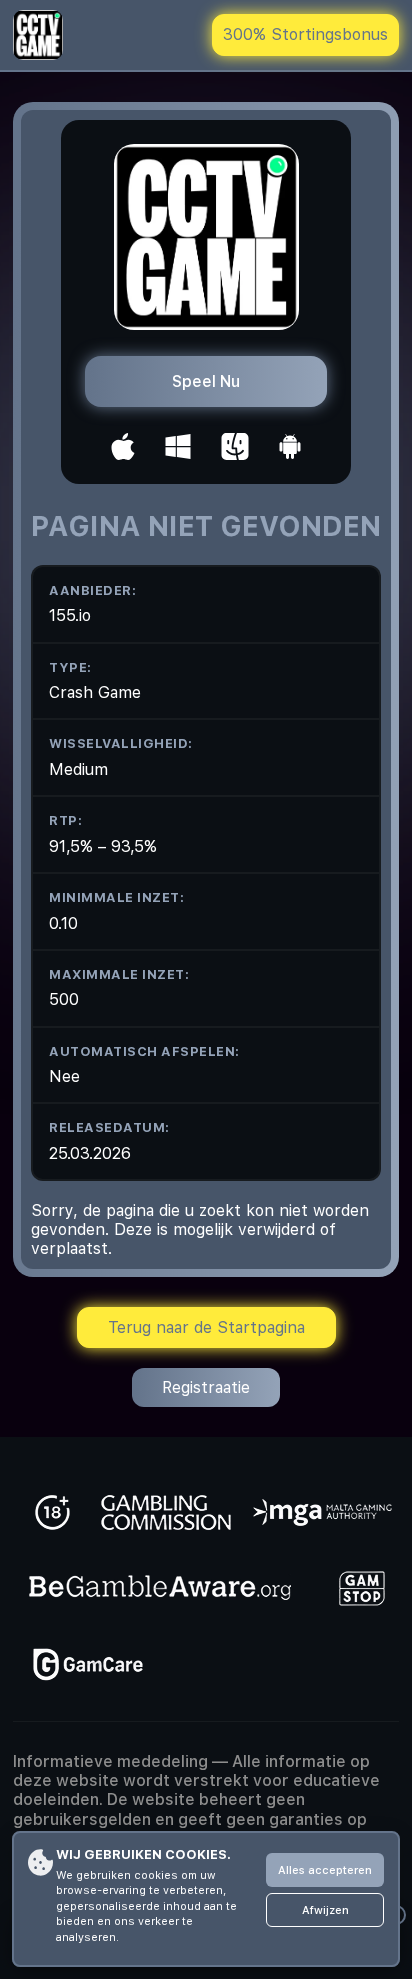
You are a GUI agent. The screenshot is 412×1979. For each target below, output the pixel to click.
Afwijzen (325, 1910)
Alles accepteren (325, 1870)
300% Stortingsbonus (305, 34)
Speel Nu (206, 381)
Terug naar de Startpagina (206, 1327)
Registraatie (206, 1387)
